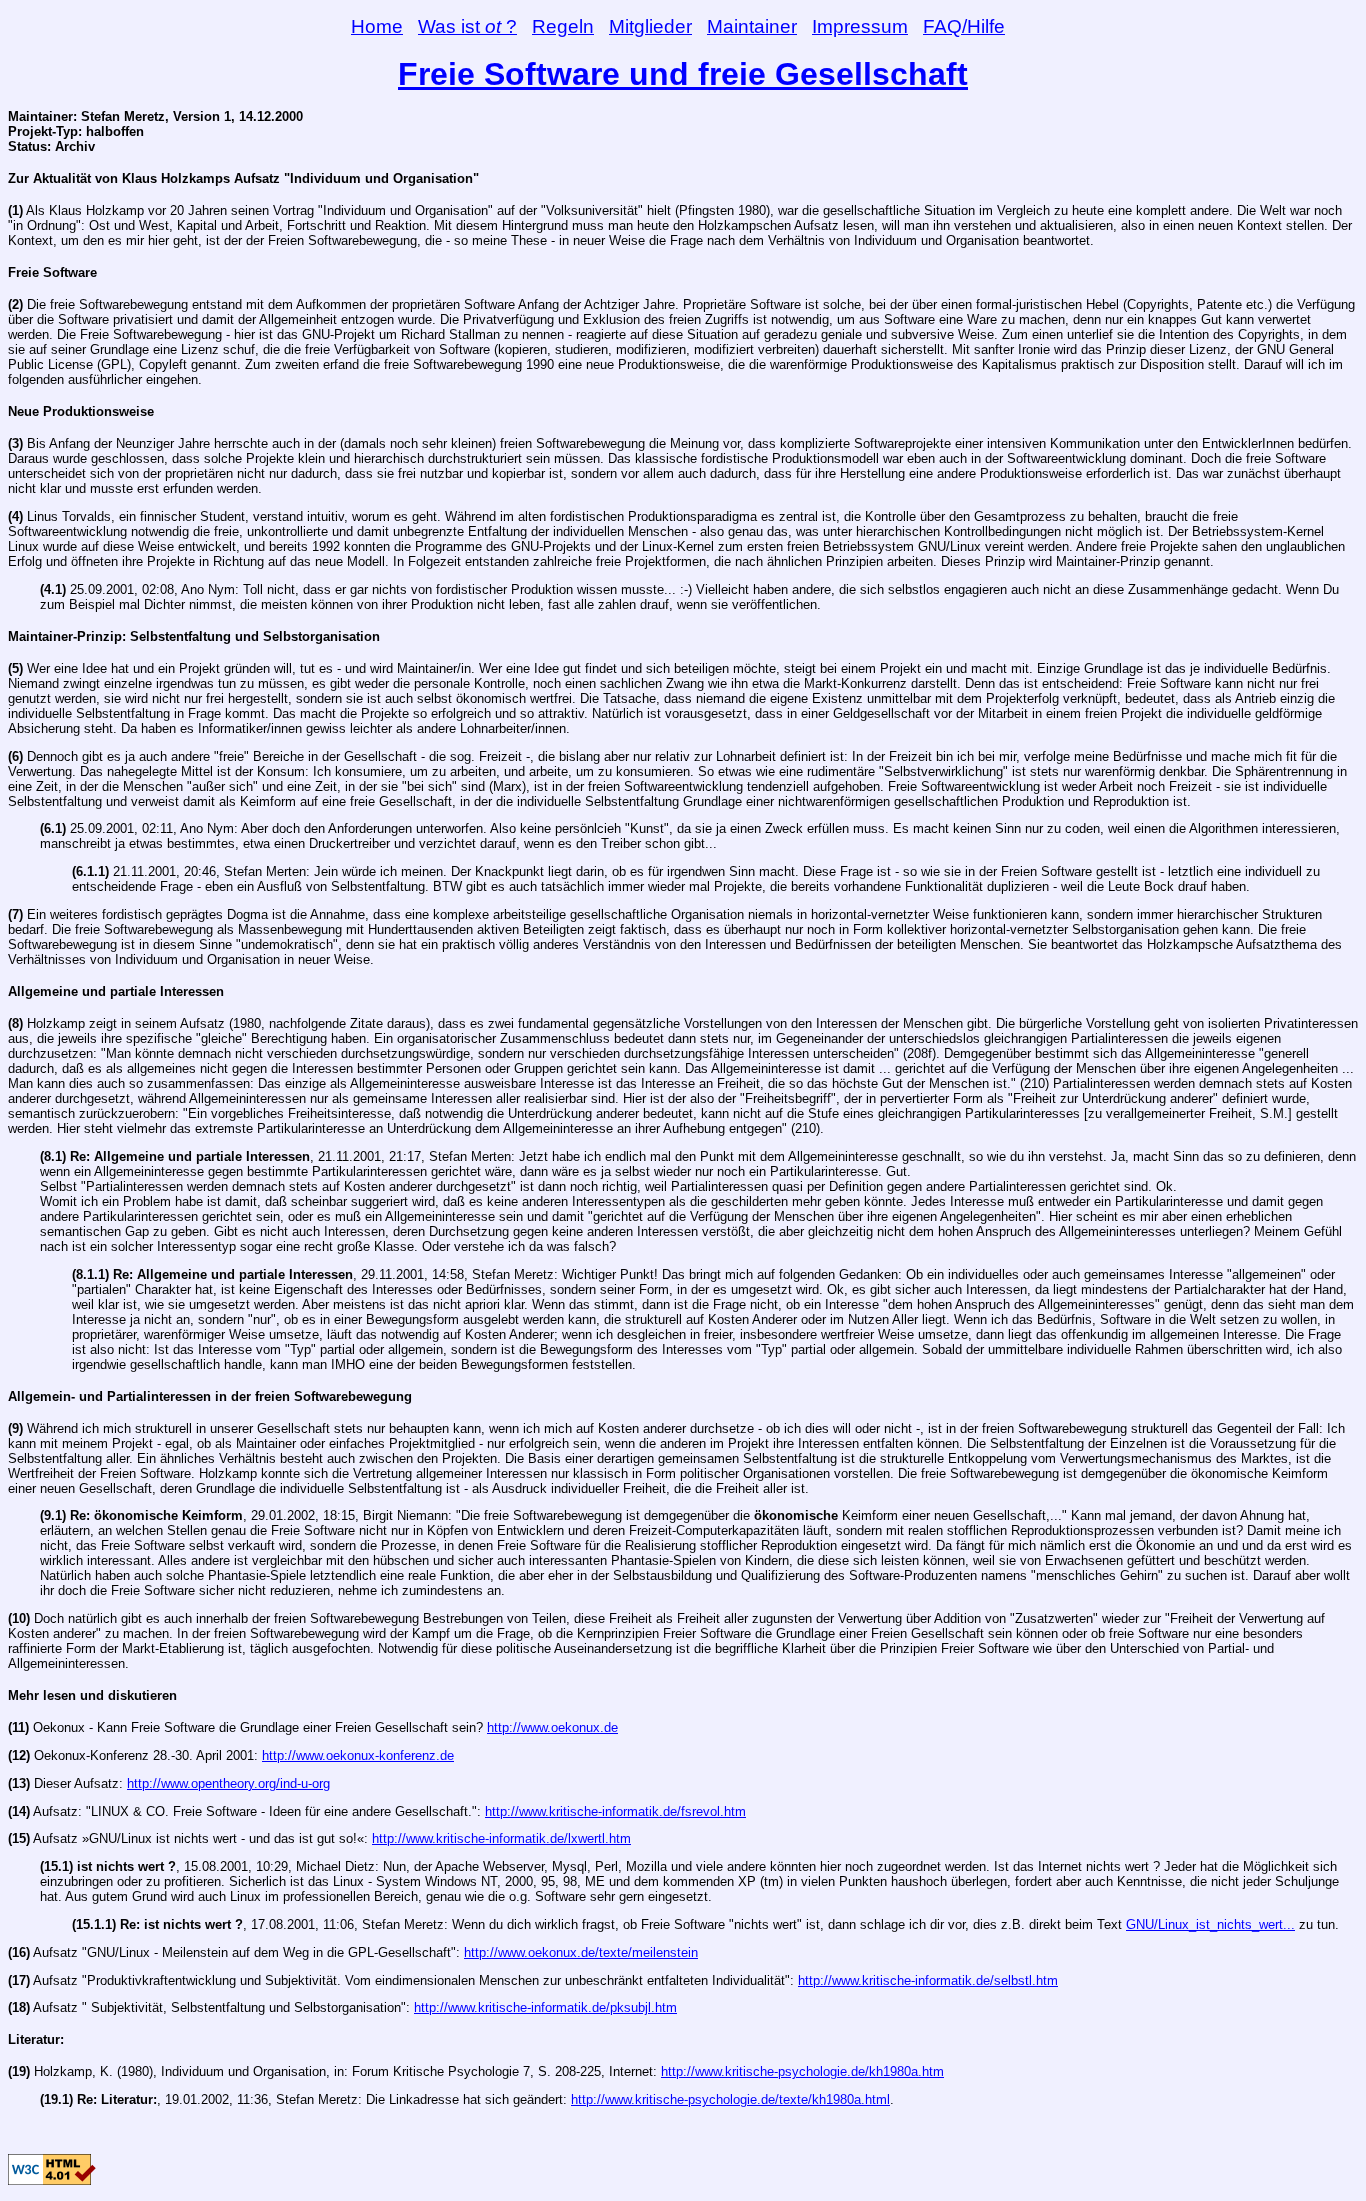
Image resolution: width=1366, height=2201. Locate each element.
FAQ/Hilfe (964, 26)
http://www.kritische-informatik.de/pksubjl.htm (545, 2007)
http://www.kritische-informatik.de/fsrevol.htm (615, 1811)
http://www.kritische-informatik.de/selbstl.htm (928, 1980)
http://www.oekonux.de (552, 1727)
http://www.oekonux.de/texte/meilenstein (581, 1952)
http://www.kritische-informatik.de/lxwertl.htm (501, 1838)
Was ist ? (467, 26)
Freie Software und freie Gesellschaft (683, 74)
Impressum (860, 26)
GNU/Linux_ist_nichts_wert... (1210, 1924)
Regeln (563, 26)
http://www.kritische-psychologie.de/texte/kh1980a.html (730, 2099)
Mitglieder (650, 26)
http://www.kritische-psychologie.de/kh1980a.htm (802, 2071)
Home (377, 26)
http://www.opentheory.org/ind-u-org (228, 1783)
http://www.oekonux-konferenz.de (358, 1755)
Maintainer (752, 26)
